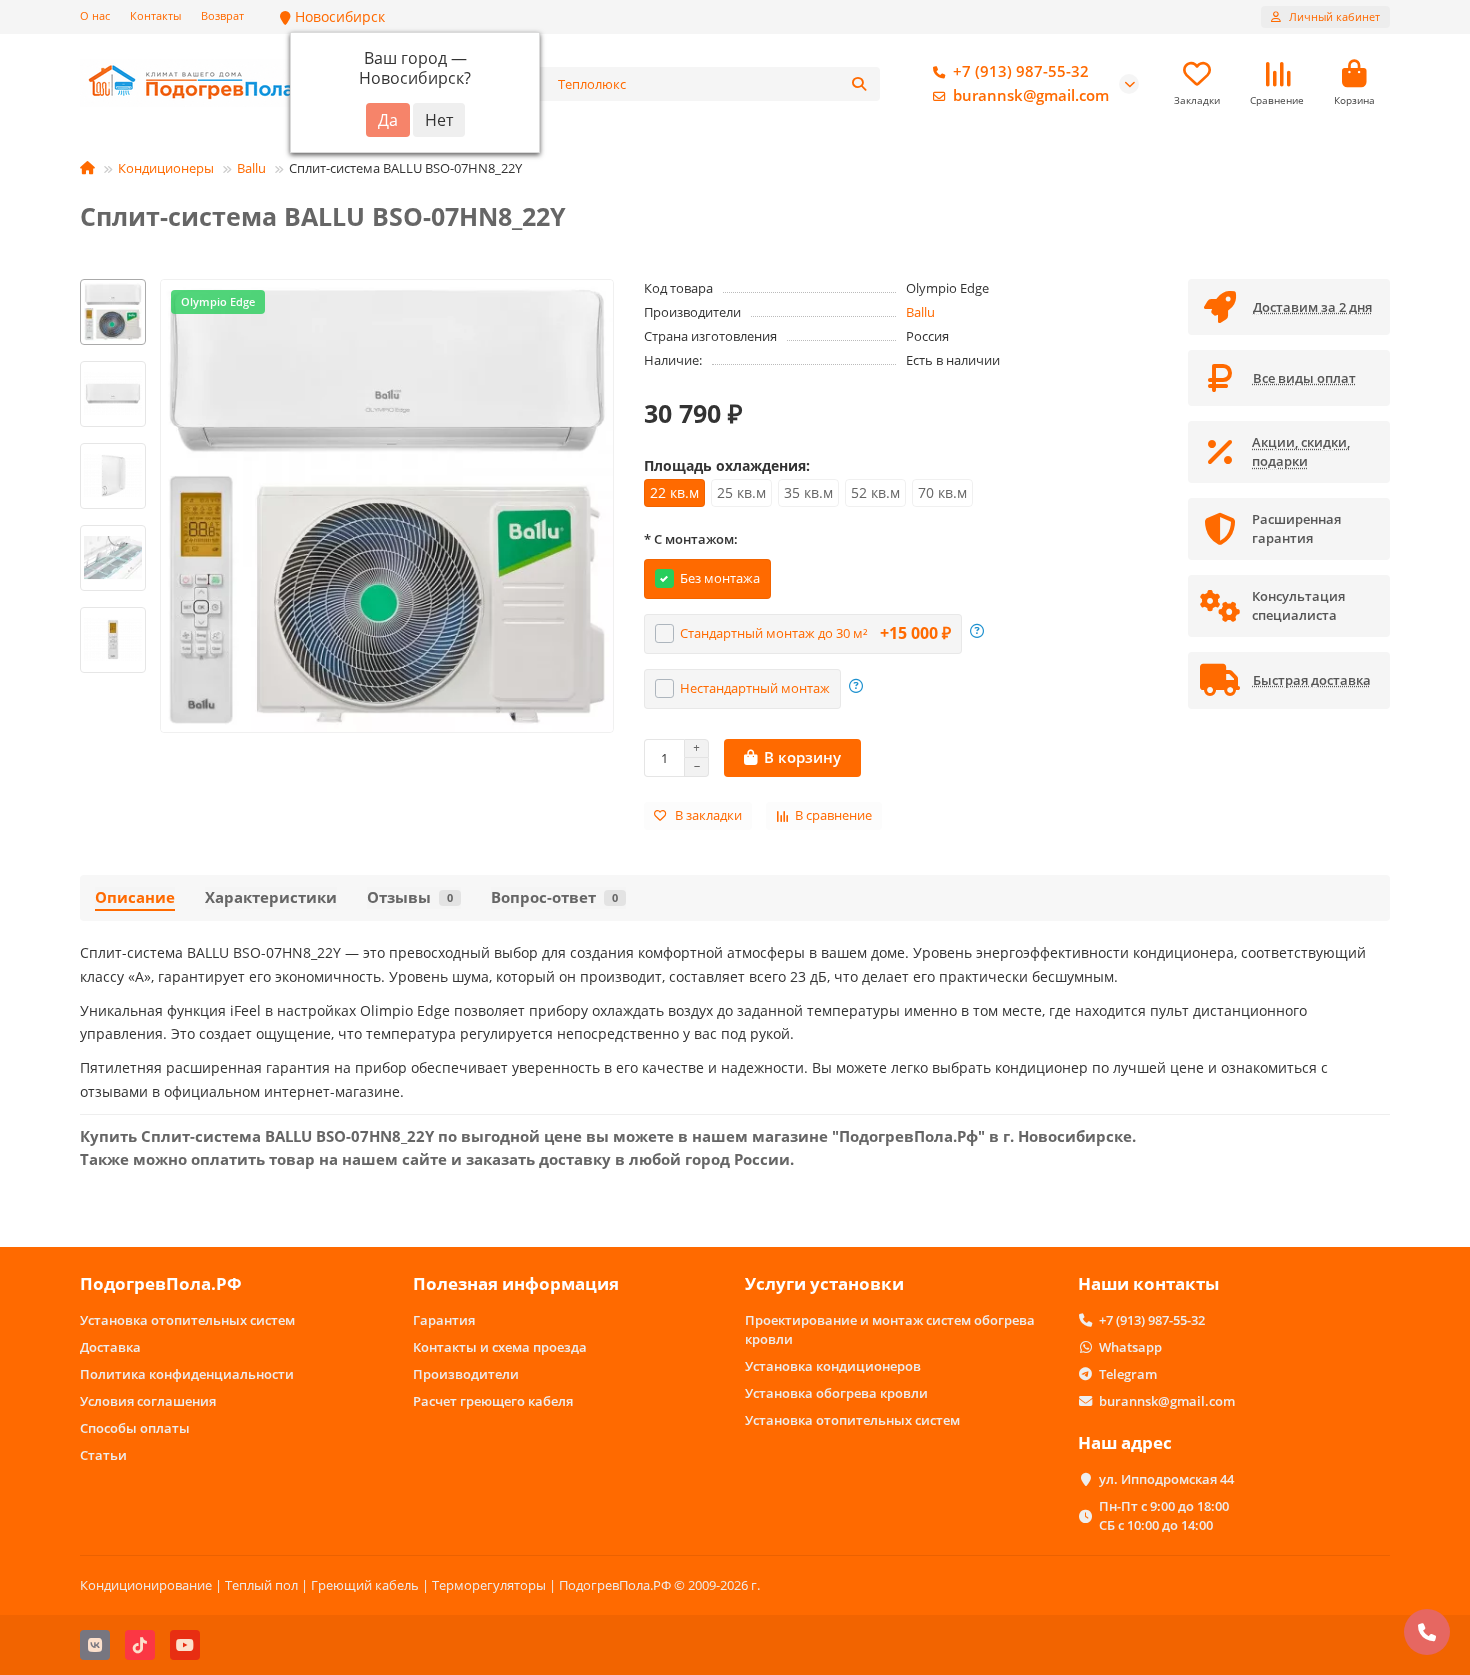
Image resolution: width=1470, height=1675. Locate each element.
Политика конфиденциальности (187, 1374)
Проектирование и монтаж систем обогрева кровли (890, 1329)
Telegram (1128, 1374)
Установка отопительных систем (187, 1320)
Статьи (103, 1455)
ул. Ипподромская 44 (1166, 1479)
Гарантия (444, 1320)
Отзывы (410, 897)
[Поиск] (859, 84)
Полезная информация (516, 1283)
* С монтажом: (691, 539)
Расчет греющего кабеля (493, 1401)
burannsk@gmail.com (1031, 95)
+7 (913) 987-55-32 (1021, 71)
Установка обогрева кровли (836, 1393)
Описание (135, 897)
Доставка (110, 1347)
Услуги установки (824, 1283)
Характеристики (271, 897)
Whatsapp (1130, 1347)
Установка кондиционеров (833, 1366)
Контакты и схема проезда (500, 1347)
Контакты (155, 15)
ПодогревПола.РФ (161, 1283)
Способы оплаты (135, 1428)
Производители (466, 1374)
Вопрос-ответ (554, 897)
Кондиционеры (166, 168)
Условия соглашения (148, 1401)
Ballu (251, 168)
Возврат (222, 15)
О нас (95, 15)
